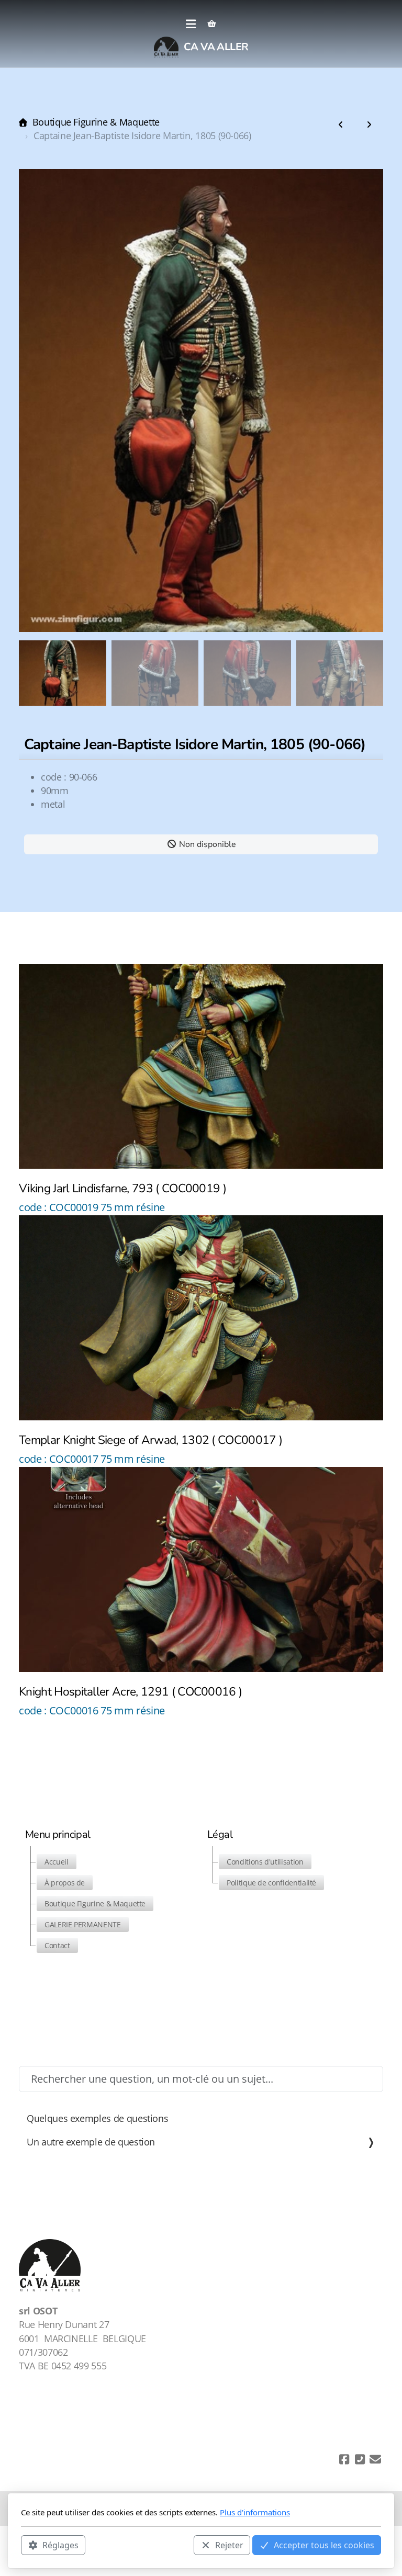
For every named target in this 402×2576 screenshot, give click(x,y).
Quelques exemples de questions (97, 2118)
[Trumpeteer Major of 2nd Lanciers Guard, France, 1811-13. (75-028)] (341, 125)
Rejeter (229, 2545)
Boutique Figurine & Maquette (96, 122)
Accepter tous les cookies (324, 2545)
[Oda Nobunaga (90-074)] (369, 125)
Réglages (60, 2545)
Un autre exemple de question (91, 2142)
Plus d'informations (255, 2512)
